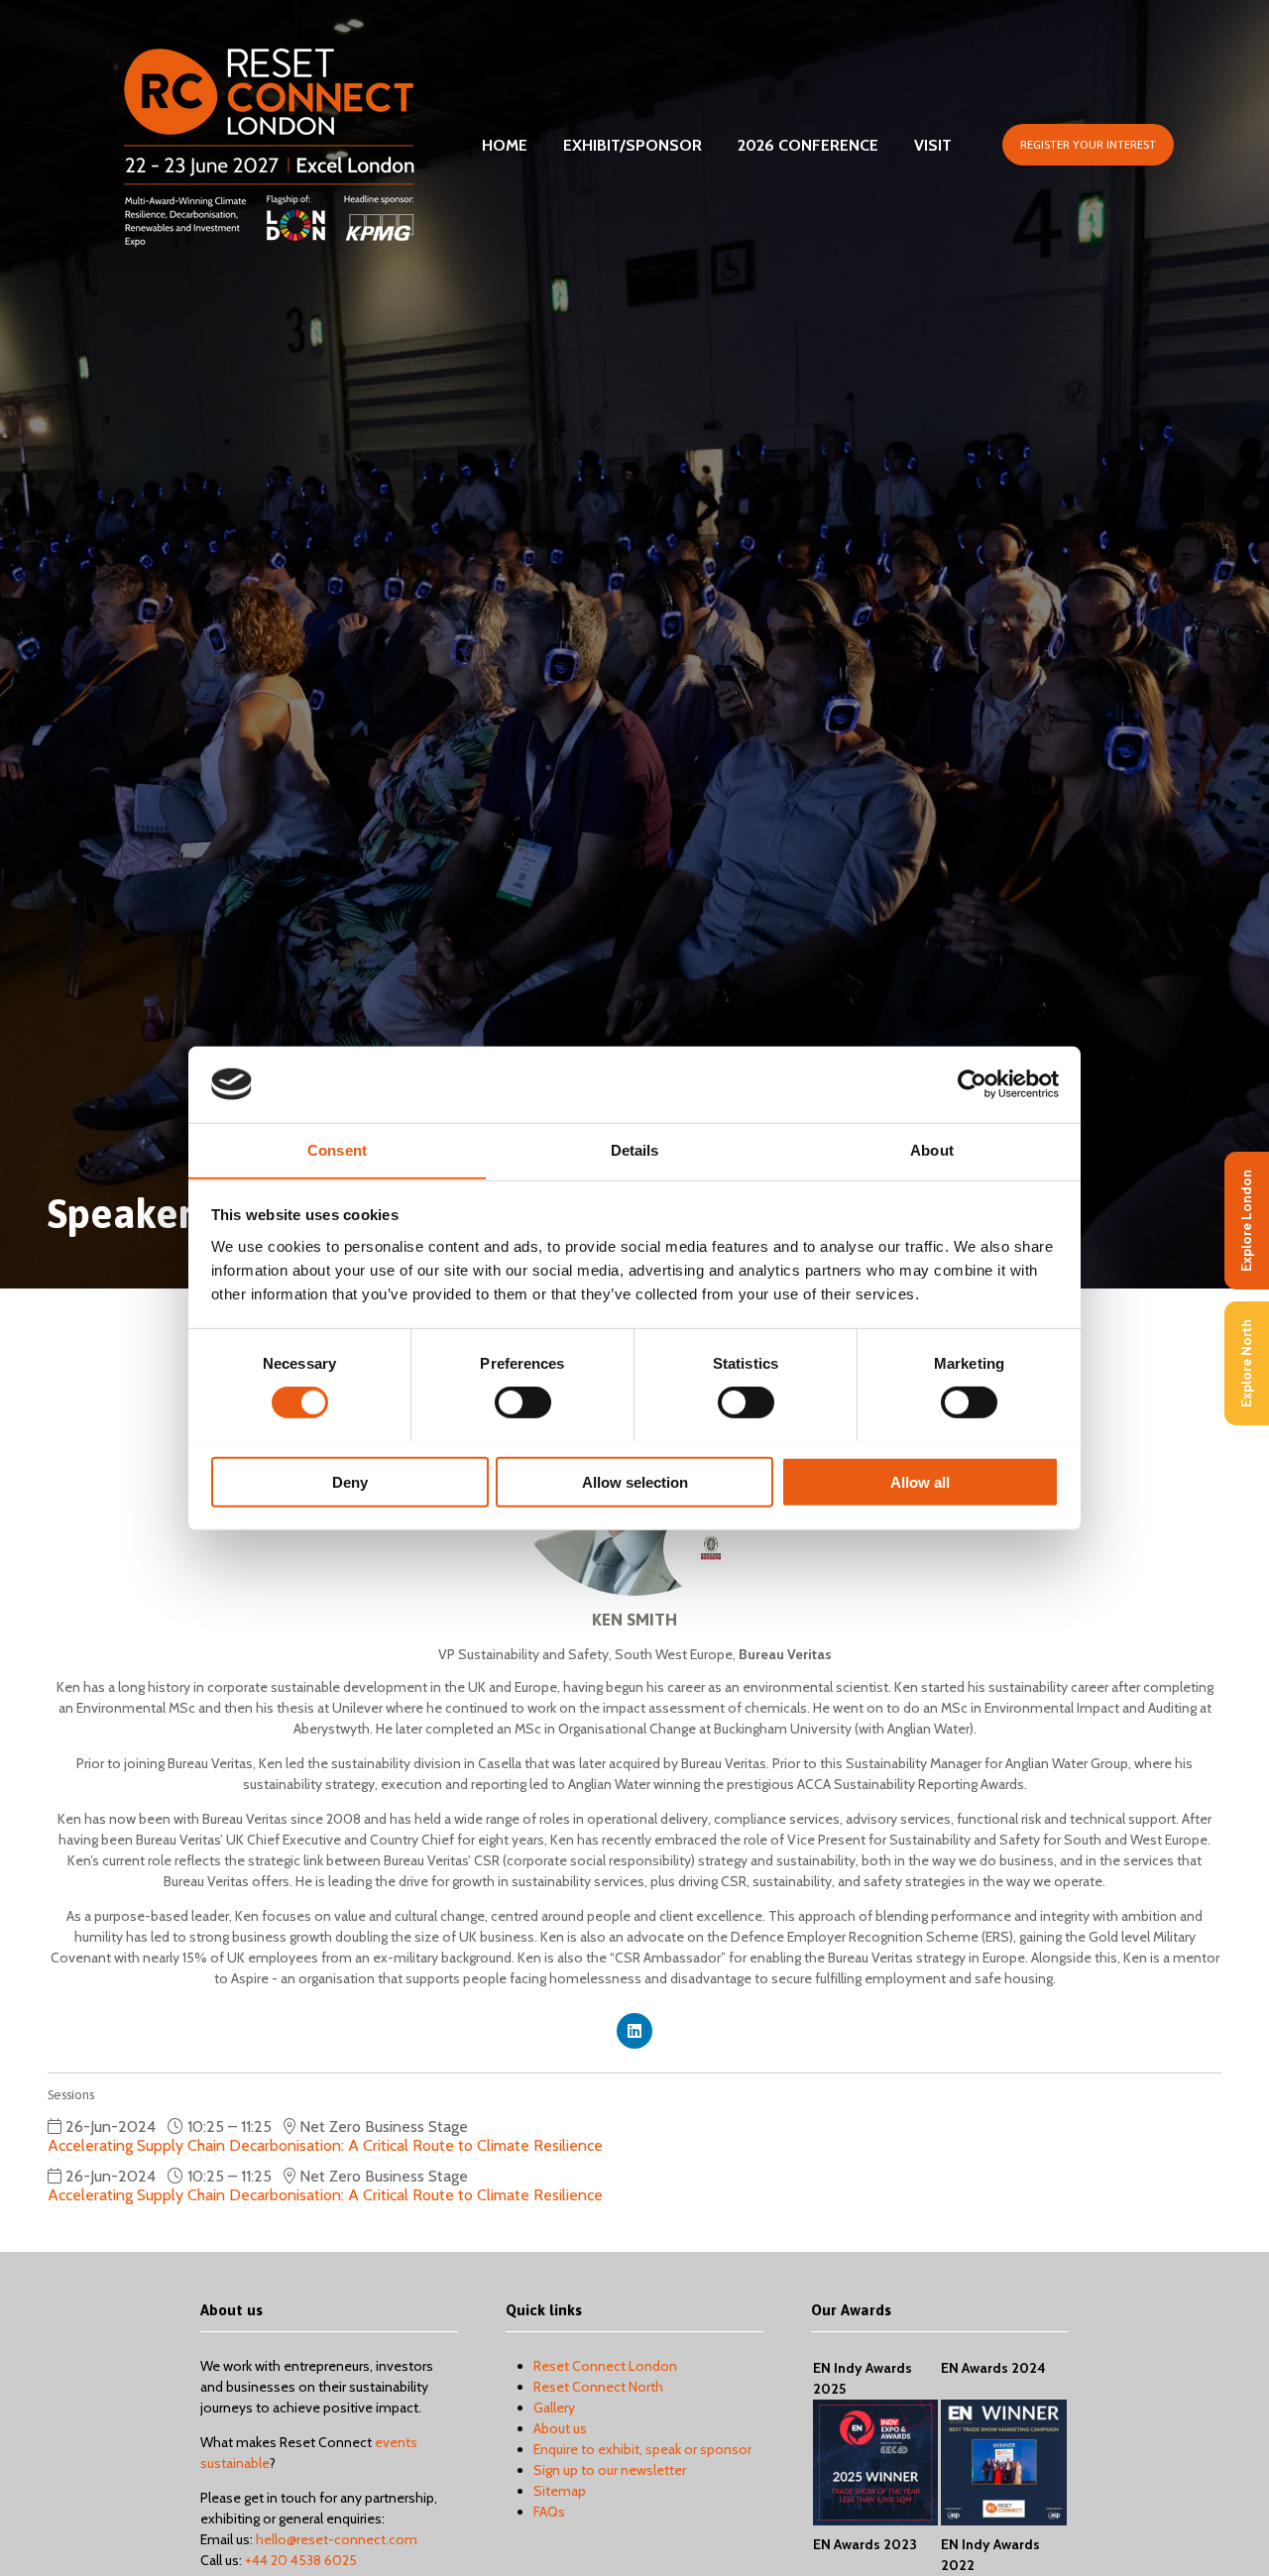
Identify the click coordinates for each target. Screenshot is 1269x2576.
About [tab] (932, 1149)
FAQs (549, 2512)
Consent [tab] (337, 1149)
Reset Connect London (605, 2366)
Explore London (1246, 1221)
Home (505, 145)
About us (560, 2428)
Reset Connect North (598, 2387)
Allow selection (635, 1481)
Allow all (920, 1481)
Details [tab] (635, 1149)
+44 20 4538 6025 (301, 2560)
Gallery (554, 2408)
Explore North (1246, 1363)
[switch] (523, 1401)
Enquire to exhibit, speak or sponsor (642, 2449)
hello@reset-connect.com (337, 2539)
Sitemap (560, 2491)
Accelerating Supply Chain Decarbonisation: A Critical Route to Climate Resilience (325, 2145)
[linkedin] (634, 2031)
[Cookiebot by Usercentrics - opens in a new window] (972, 1084)
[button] (1088, 145)
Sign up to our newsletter (610, 2470)
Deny (350, 1481)
